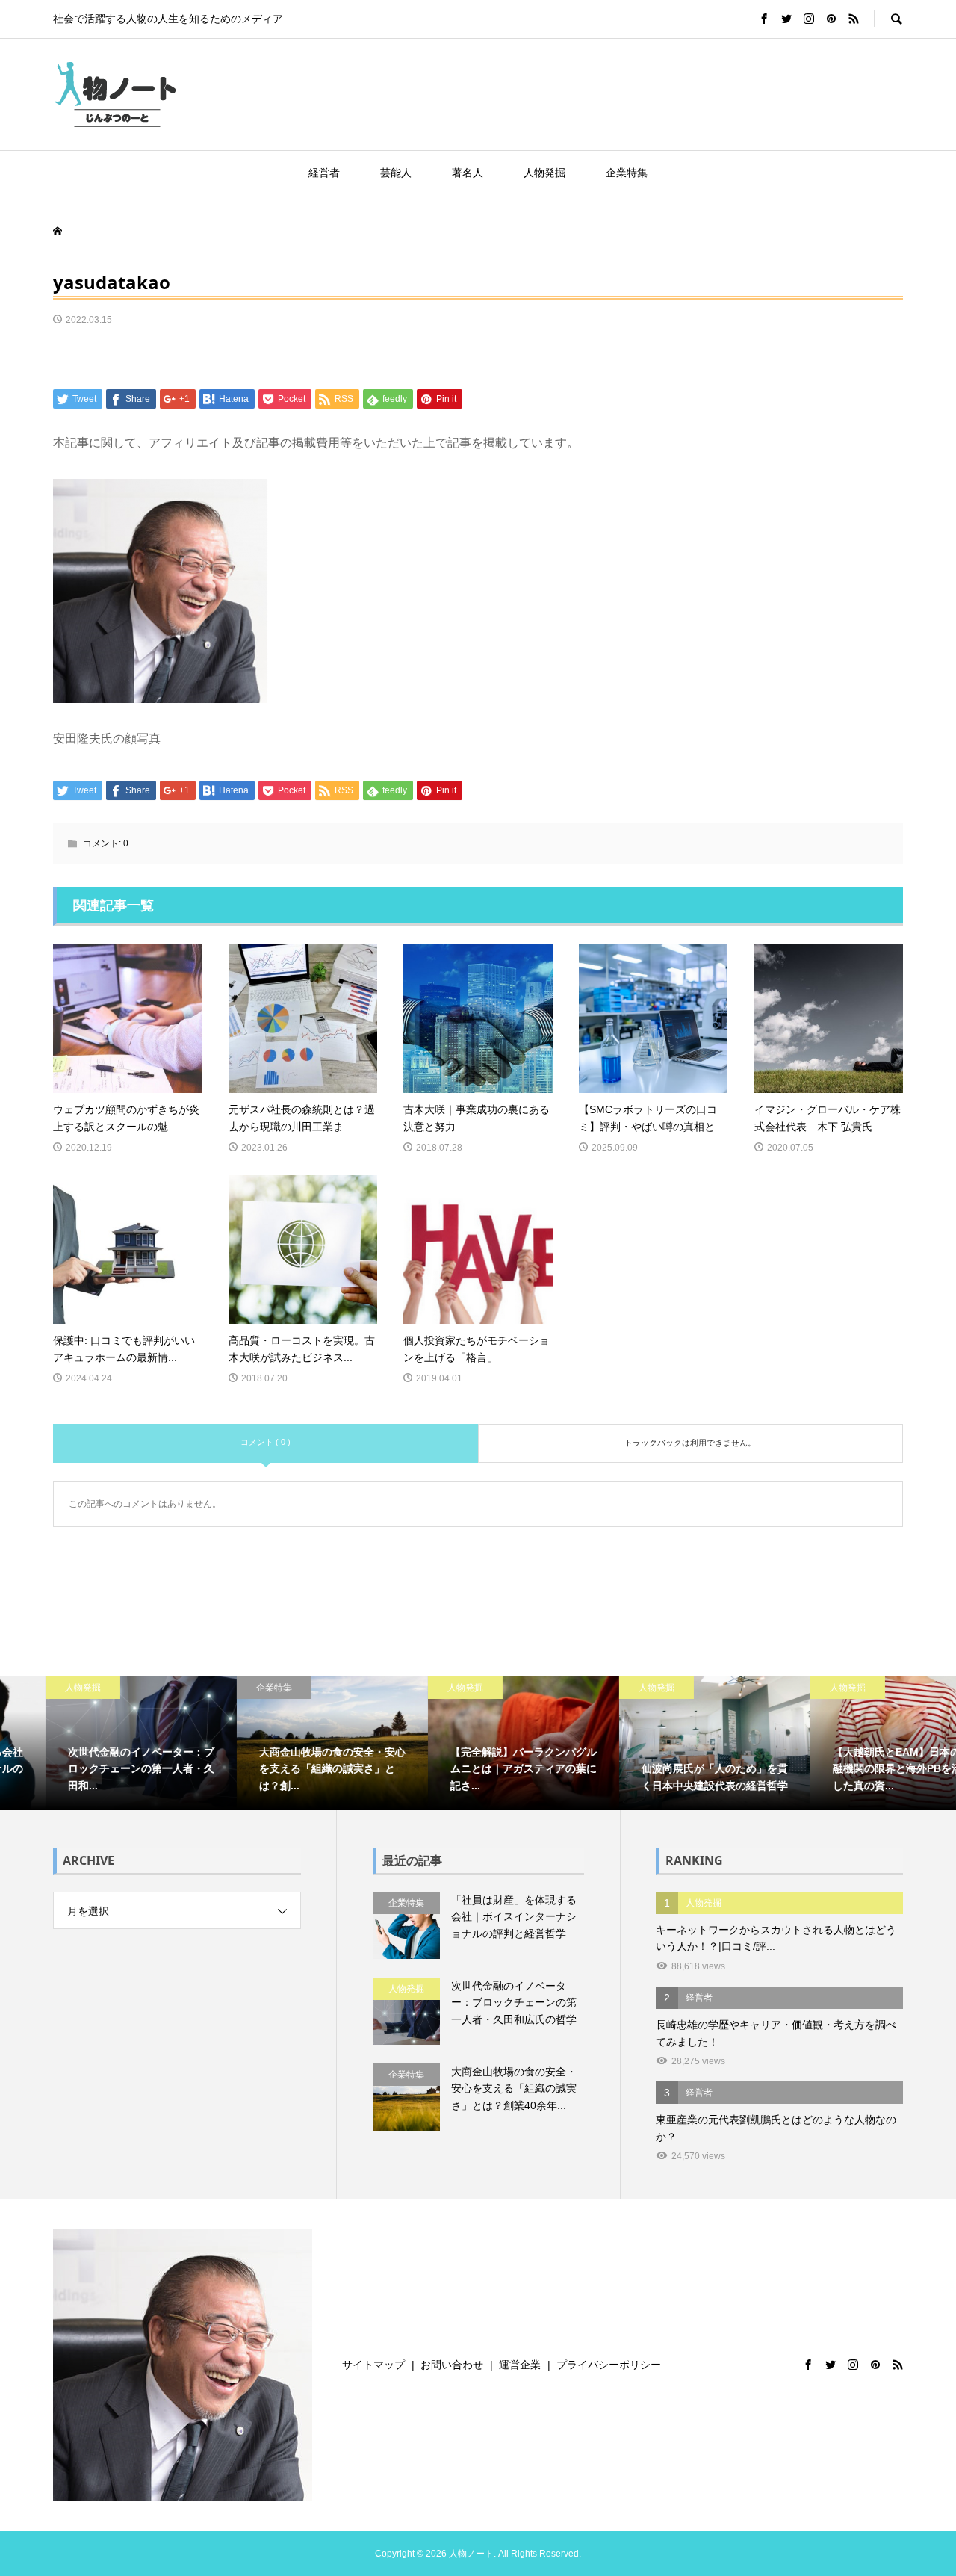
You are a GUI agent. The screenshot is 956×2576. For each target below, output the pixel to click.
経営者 (324, 173)
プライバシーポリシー (609, 2365)
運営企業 (520, 2365)
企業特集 (627, 173)
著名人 (468, 173)
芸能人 (396, 173)
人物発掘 (544, 173)
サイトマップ (373, 2365)
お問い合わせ (452, 2365)
